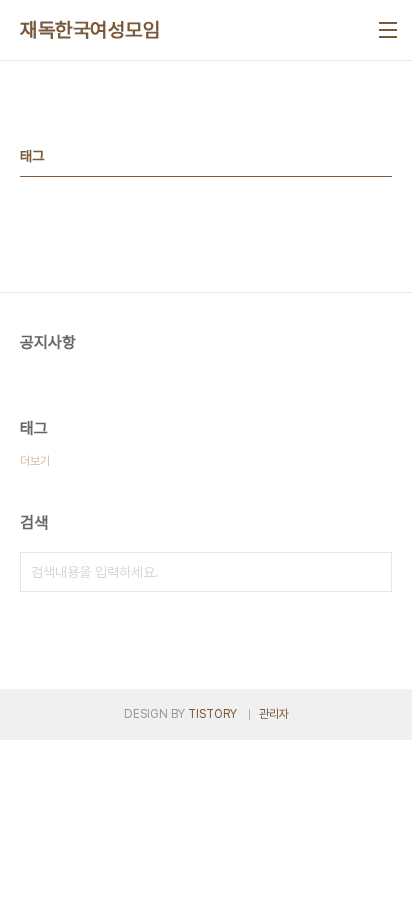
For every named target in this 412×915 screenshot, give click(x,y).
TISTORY (212, 714)
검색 (372, 572)
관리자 (274, 714)
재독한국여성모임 (90, 30)
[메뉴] (388, 30)
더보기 (35, 461)
